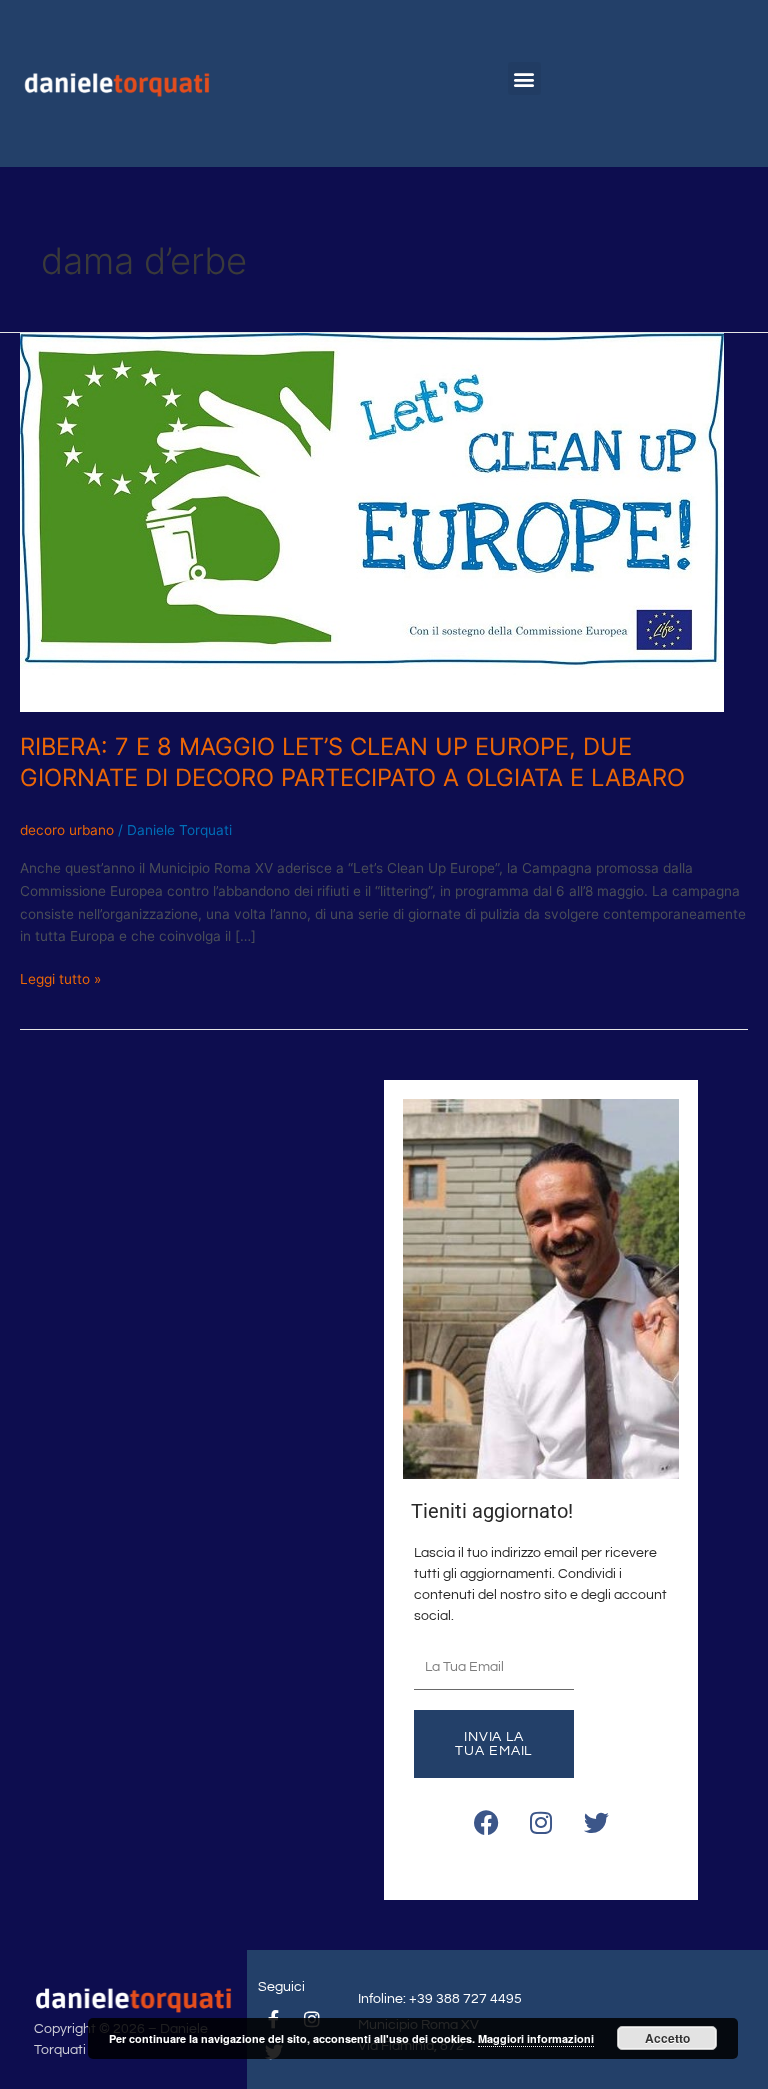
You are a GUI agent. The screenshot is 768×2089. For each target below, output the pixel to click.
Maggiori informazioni (536, 2038)
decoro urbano (67, 830)
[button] (524, 78)
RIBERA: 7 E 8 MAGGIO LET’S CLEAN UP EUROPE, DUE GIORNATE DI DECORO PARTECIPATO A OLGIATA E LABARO (352, 762)
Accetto (667, 2038)
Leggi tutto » (60, 977)
